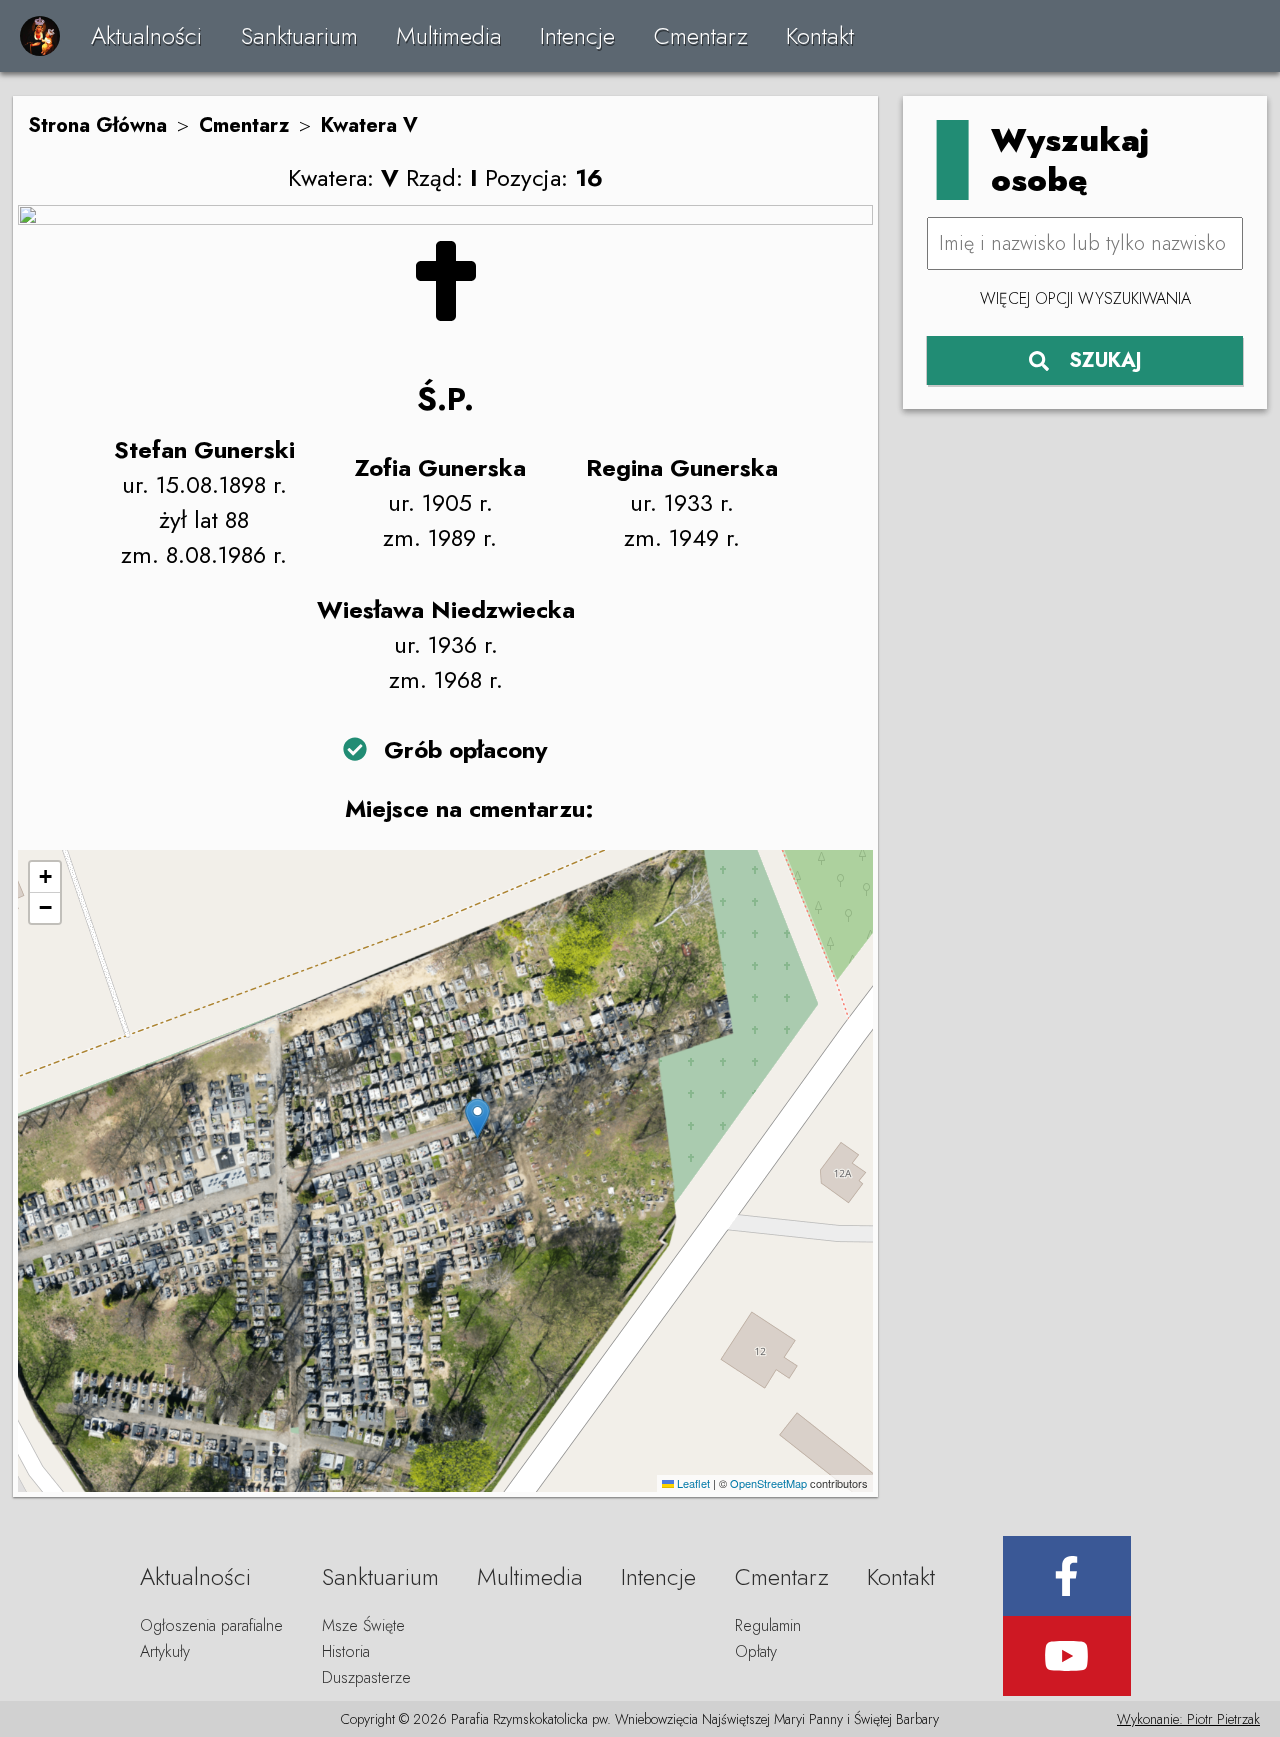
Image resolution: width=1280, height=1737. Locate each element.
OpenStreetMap (768, 1483)
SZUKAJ (1105, 360)
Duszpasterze (366, 1677)
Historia (346, 1651)
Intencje (577, 35)
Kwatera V (369, 125)
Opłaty (756, 1651)
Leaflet (692, 1483)
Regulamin (768, 1625)
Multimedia (449, 35)
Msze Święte (363, 1625)
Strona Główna (97, 125)
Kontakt (820, 35)
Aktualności (146, 35)
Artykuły (165, 1651)
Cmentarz (701, 35)
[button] (477, 1118)
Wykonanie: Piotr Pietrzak (1188, 1719)
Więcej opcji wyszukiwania (1085, 298)
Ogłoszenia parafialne (211, 1625)
